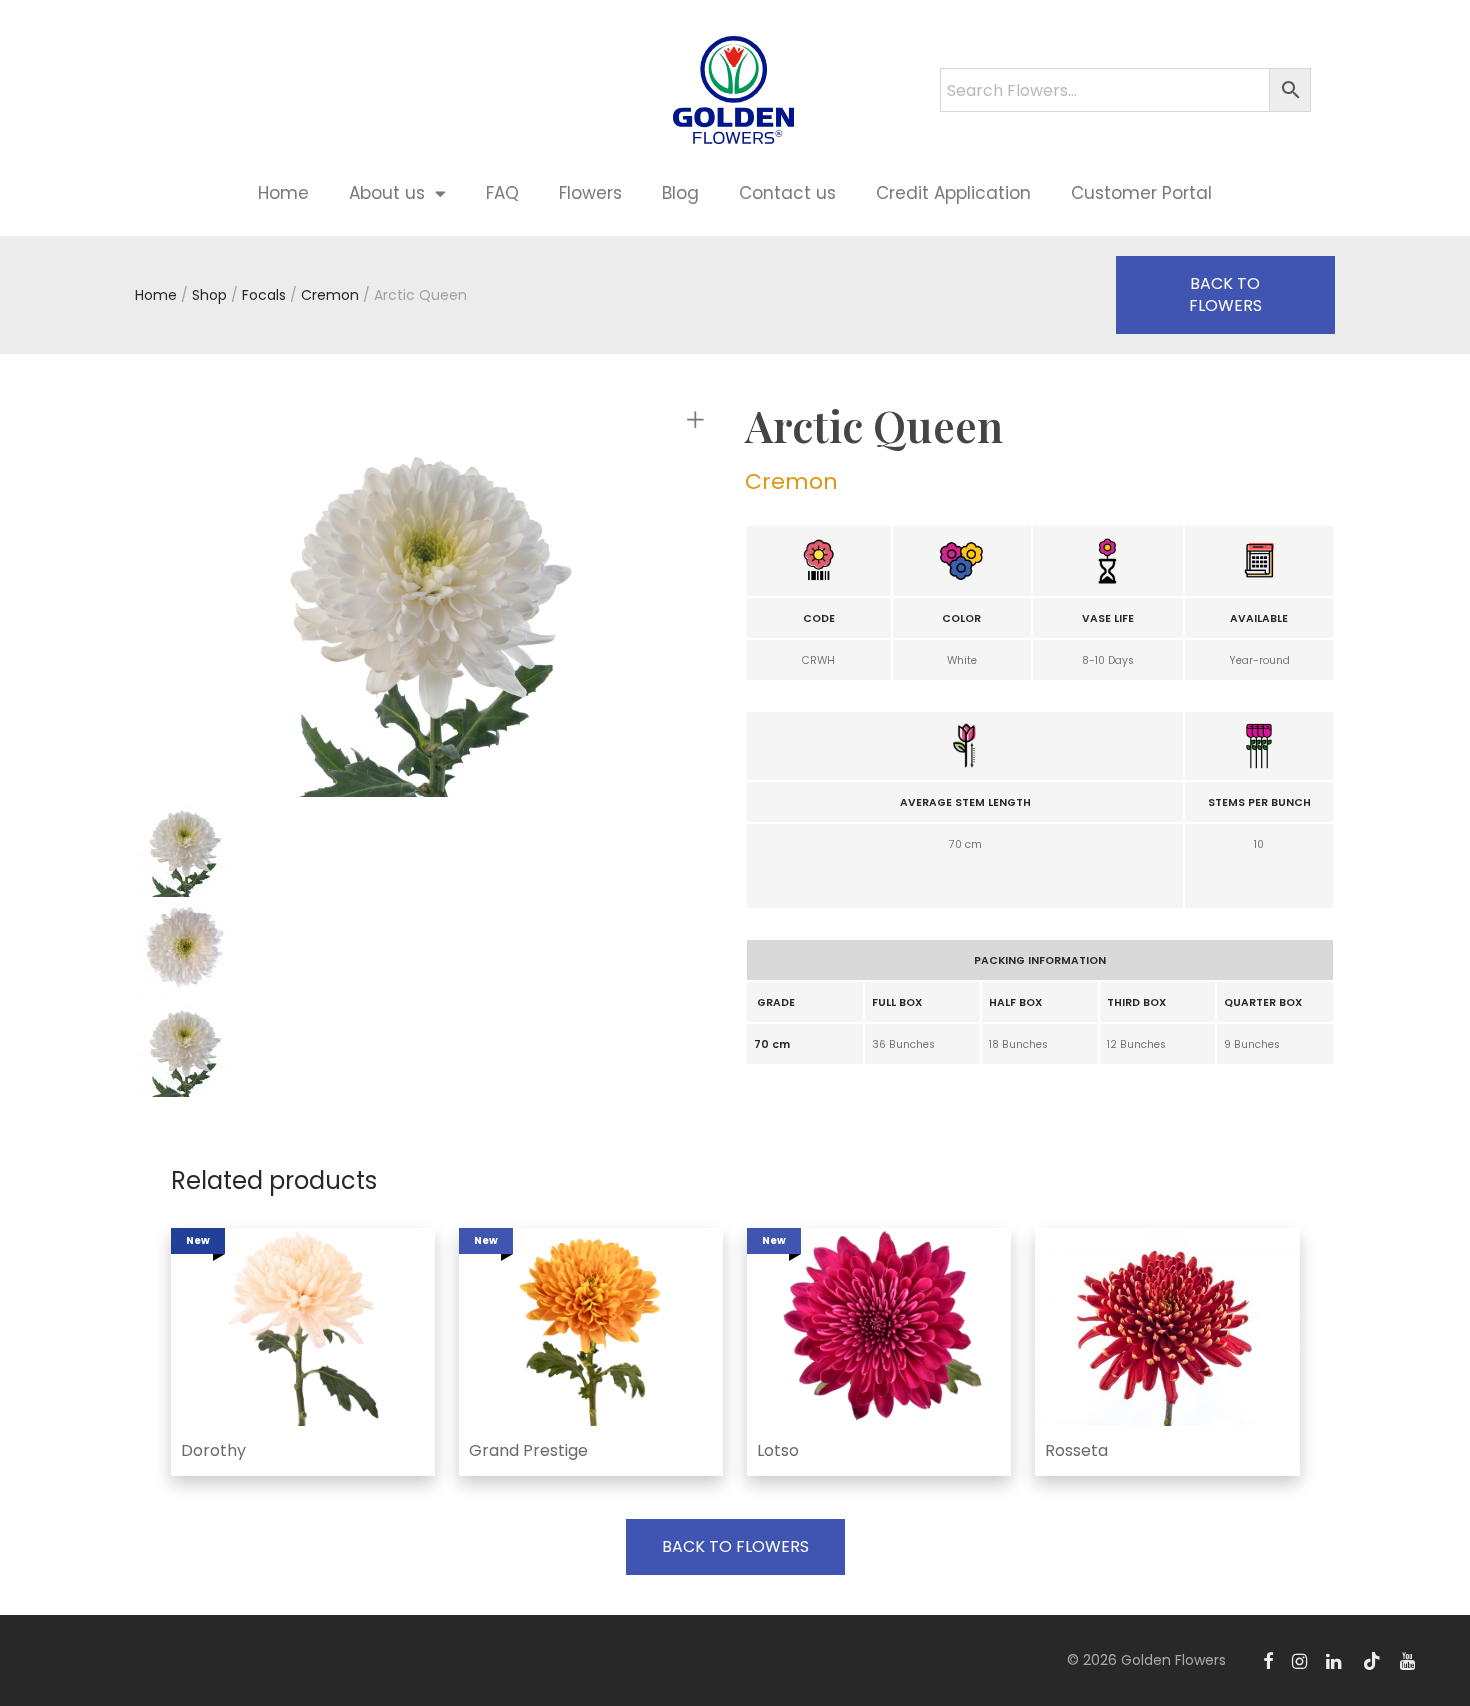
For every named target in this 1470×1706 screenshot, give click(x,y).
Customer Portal (1141, 193)
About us (387, 193)
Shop (209, 295)
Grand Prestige (528, 1450)
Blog (680, 193)
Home (283, 193)
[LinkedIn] (1335, 1660)
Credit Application (953, 193)
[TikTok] (1372, 1660)
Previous (249, 601)
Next (699, 601)
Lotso (778, 1450)
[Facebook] (1268, 1660)
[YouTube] (1409, 1660)
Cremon (330, 295)
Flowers (590, 193)
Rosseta (1076, 1450)
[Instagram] (1299, 1660)
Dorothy (213, 1450)
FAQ (502, 193)
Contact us (787, 193)
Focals (264, 295)
